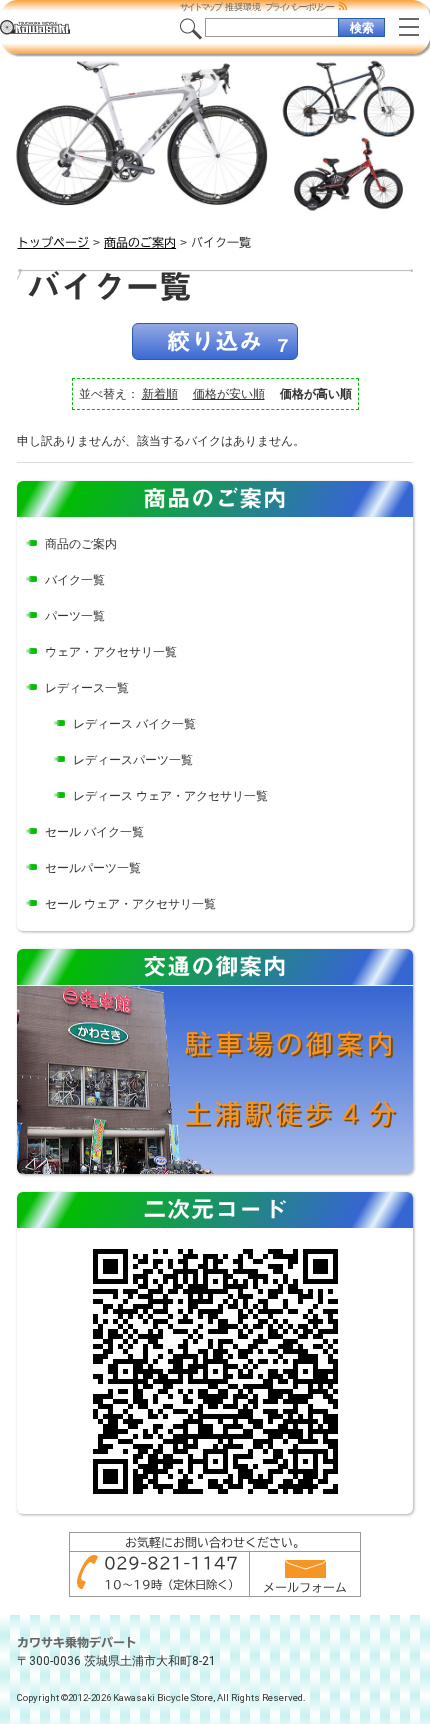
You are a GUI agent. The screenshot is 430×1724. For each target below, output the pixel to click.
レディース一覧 (87, 688)
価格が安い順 (229, 394)
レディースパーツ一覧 (133, 760)
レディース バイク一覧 (134, 724)
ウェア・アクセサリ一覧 (111, 652)
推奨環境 (243, 7)
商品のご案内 (140, 242)
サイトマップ (200, 7)
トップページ (53, 242)
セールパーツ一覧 (93, 868)
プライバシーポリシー (299, 7)
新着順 (160, 394)
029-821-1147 (171, 1563)
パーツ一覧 (75, 616)
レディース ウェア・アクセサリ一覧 (170, 796)
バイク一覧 (75, 580)
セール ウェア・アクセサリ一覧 (130, 904)
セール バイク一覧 (94, 832)
